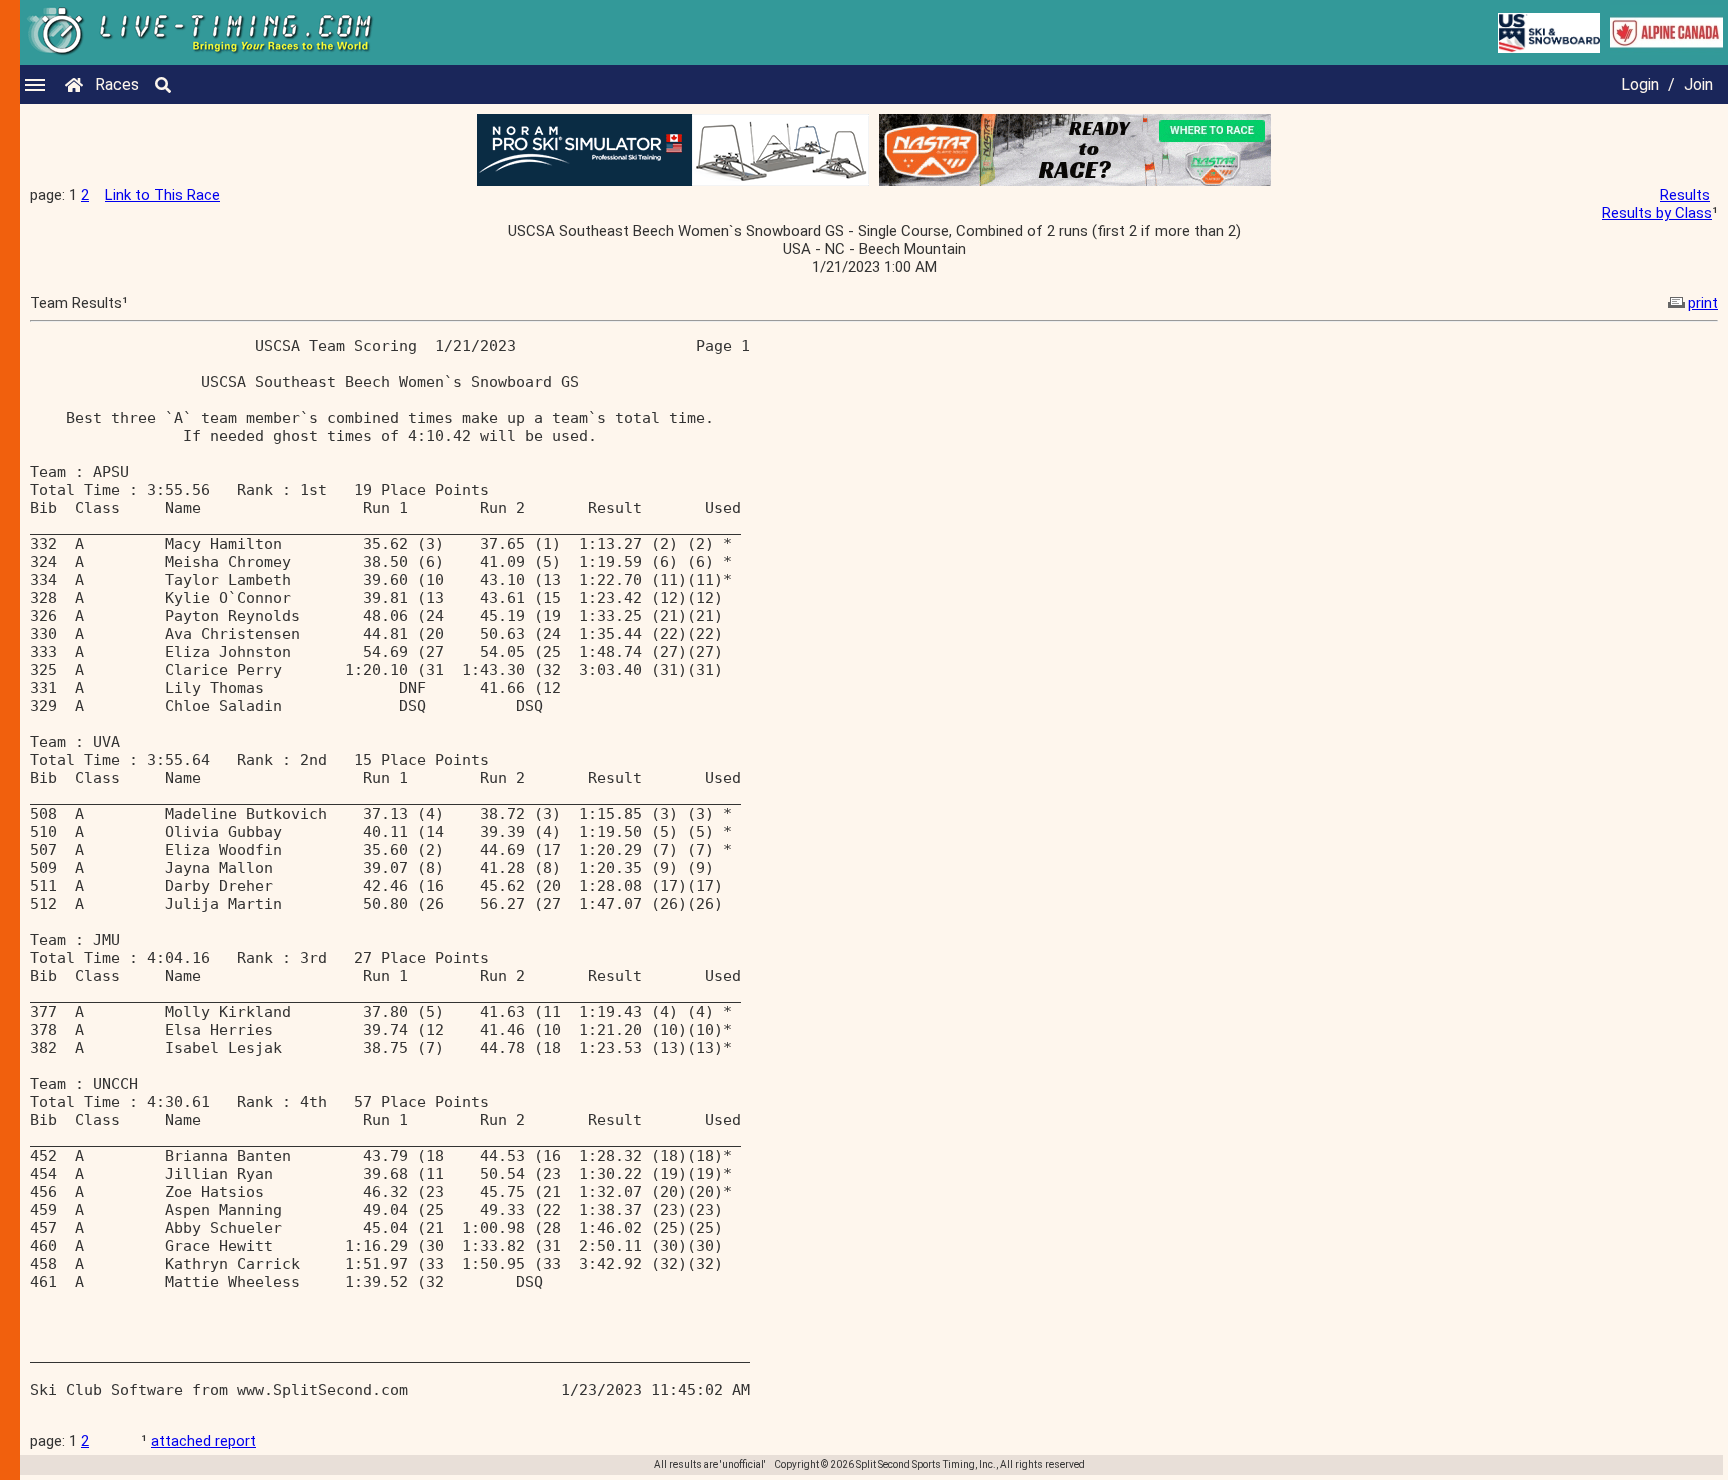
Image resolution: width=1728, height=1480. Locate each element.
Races (117, 84)
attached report (203, 1441)
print (1703, 303)
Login (1640, 84)
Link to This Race (162, 195)
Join (1698, 84)
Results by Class (1657, 213)
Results (1685, 195)
